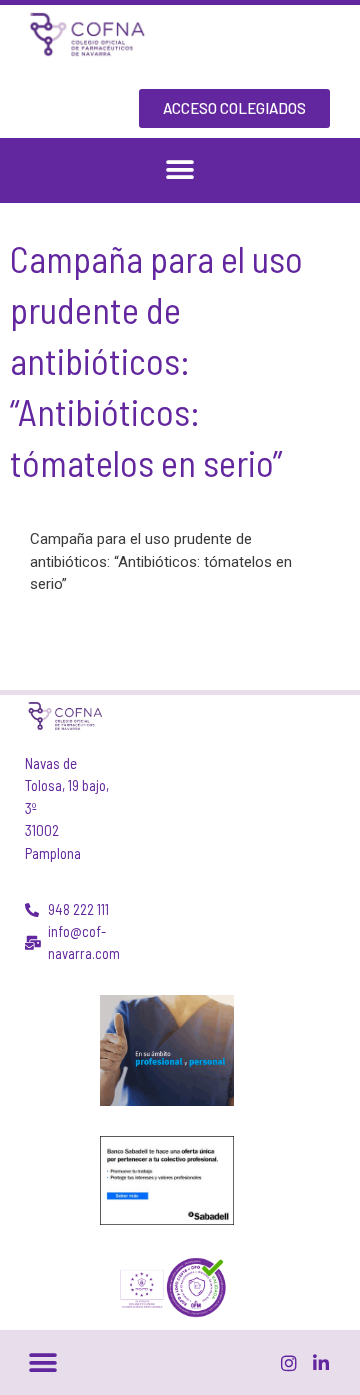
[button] (180, 170)
